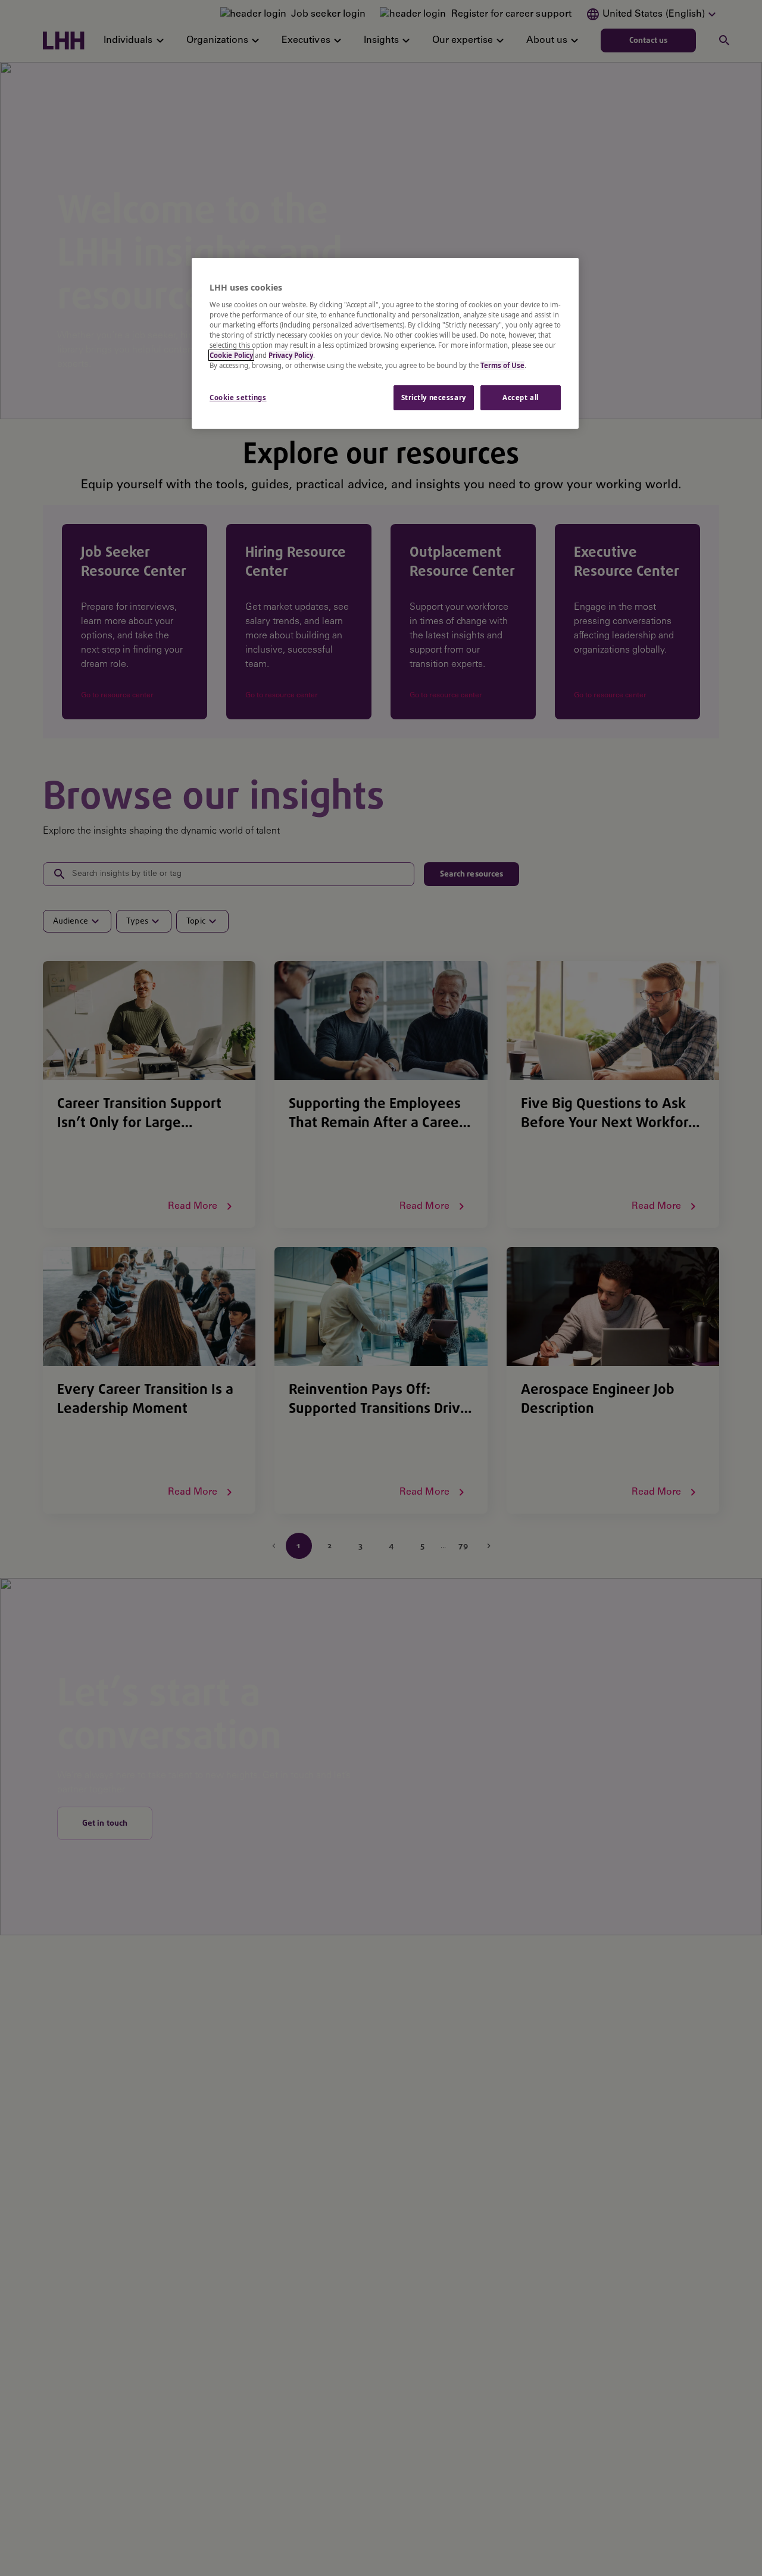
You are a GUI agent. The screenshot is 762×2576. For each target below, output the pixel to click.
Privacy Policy (291, 355)
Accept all (521, 397)
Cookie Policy (231, 355)
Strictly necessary (434, 397)
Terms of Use (502, 365)
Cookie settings (238, 397)
